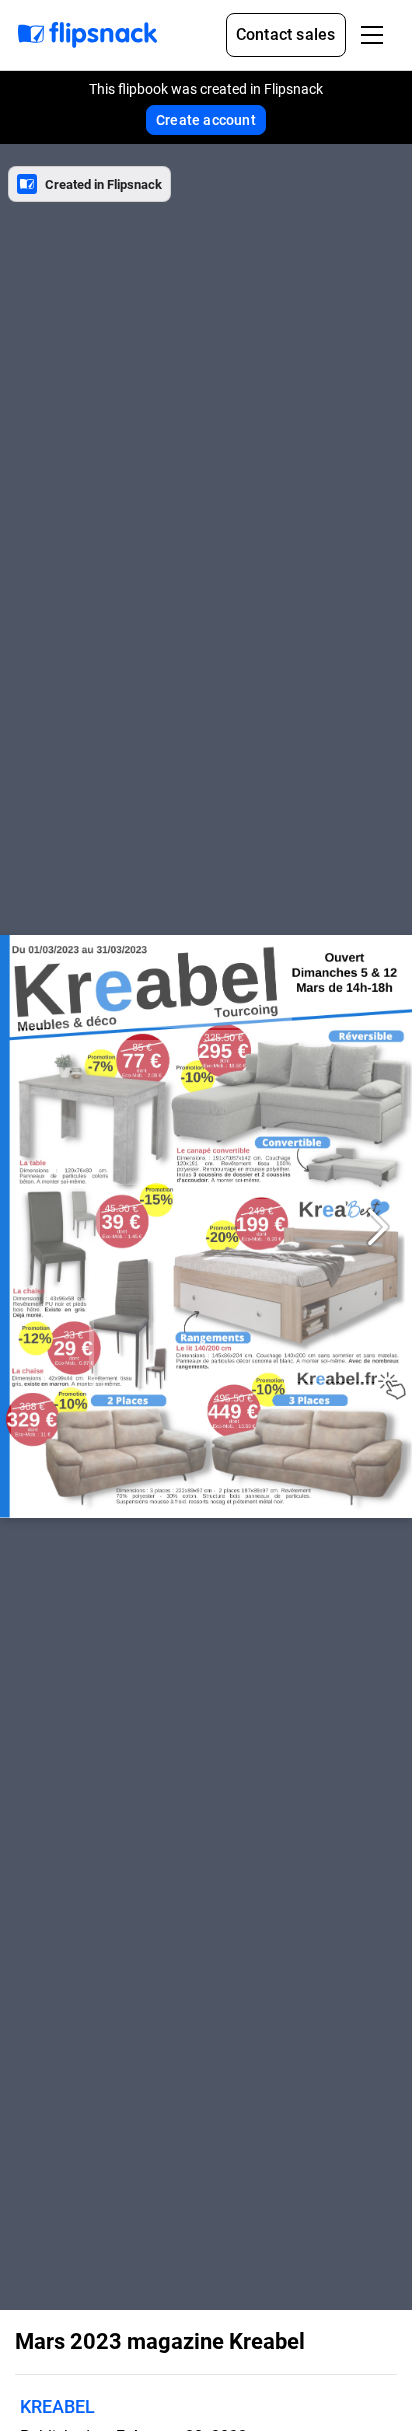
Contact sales (286, 34)
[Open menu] (372, 35)
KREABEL (57, 2406)
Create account (206, 120)
